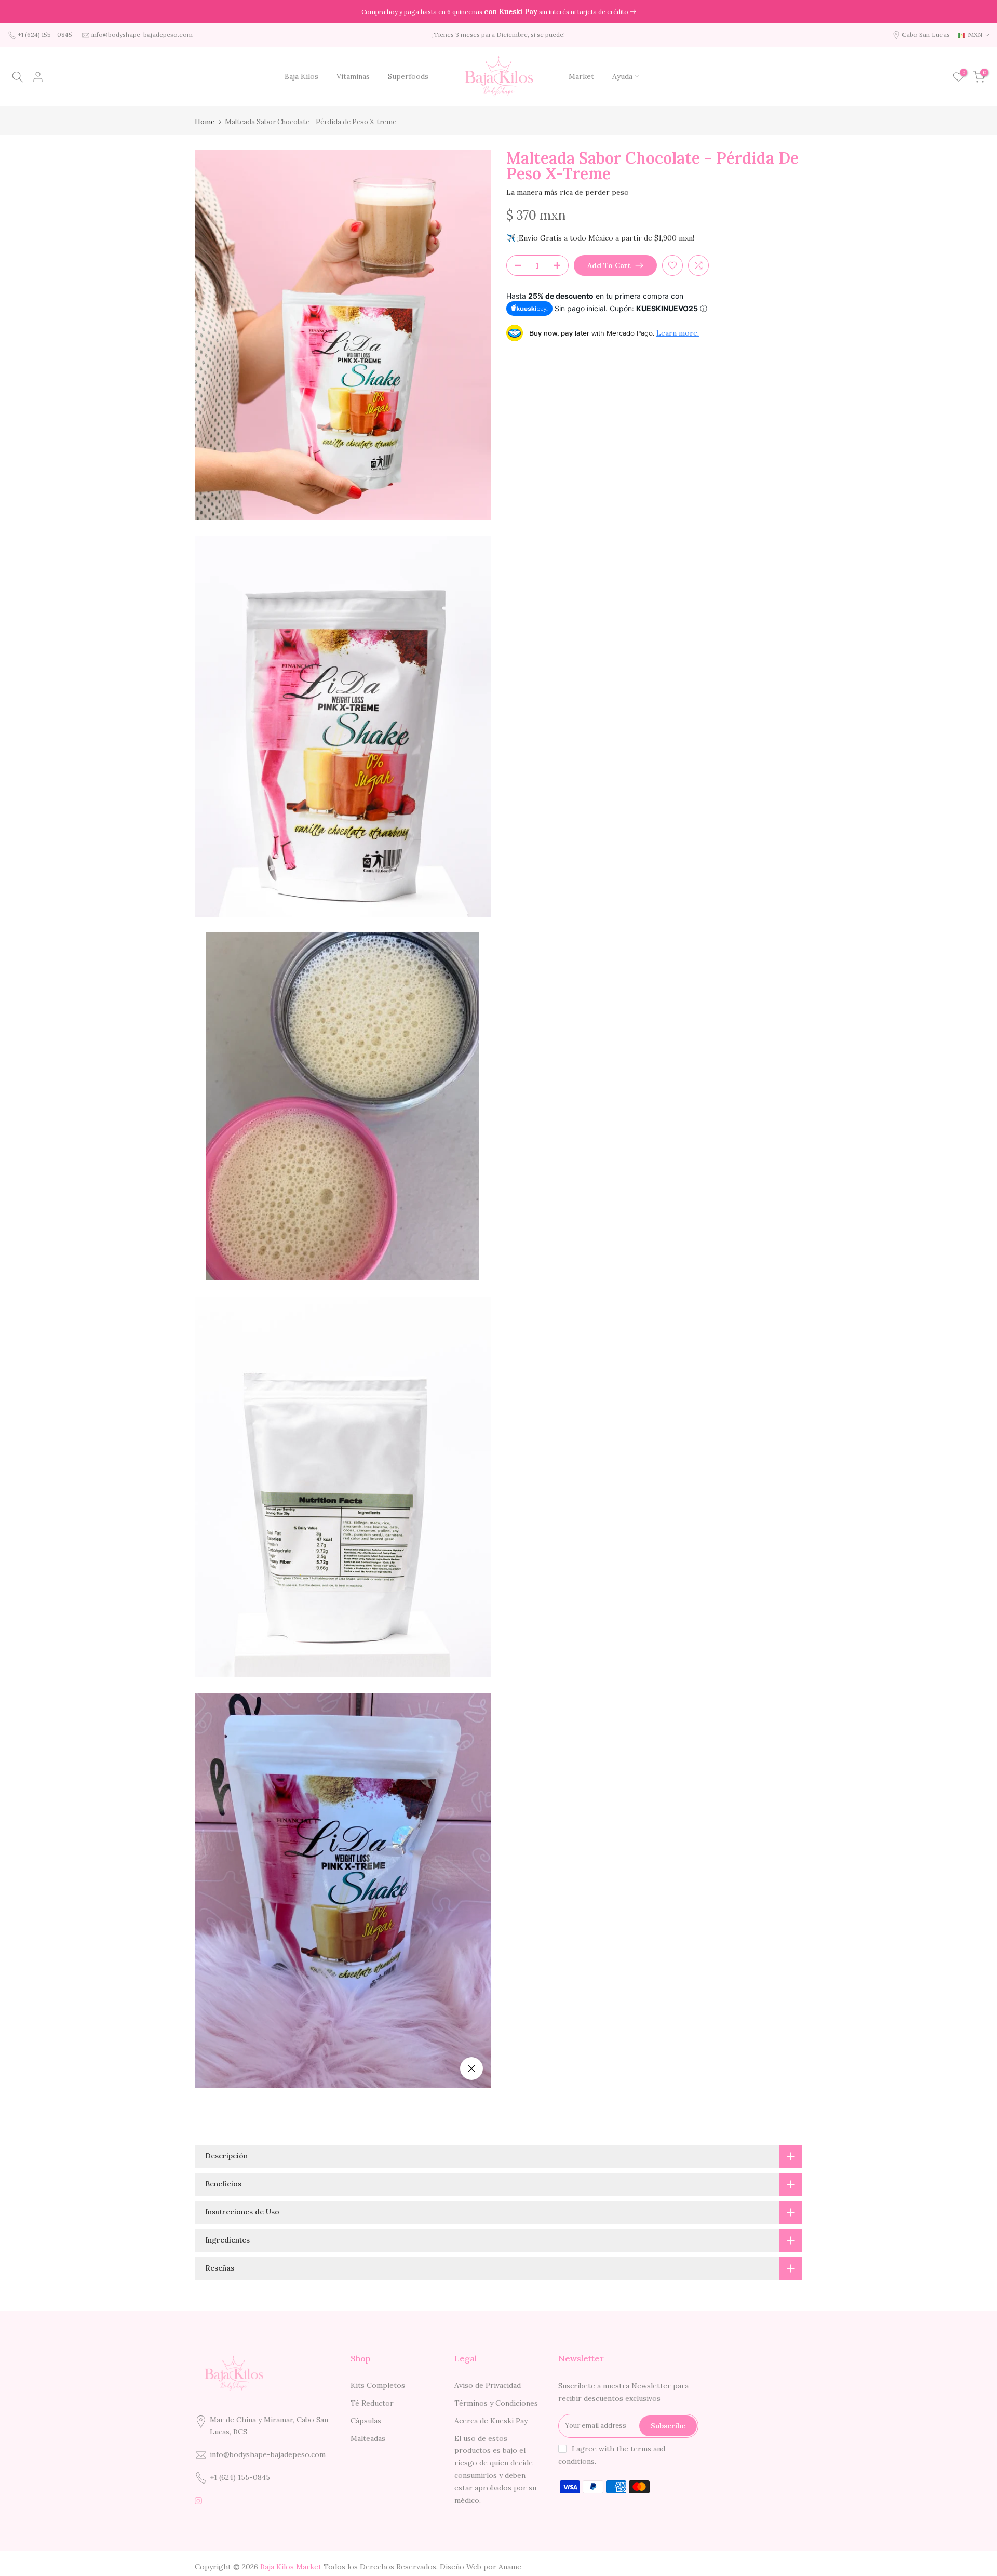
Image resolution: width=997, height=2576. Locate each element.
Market (581, 76)
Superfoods (408, 76)
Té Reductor (372, 2403)
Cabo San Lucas (926, 35)
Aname (510, 2567)
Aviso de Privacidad (488, 2385)
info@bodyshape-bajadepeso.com (142, 35)
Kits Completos (378, 2385)
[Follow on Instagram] (198, 2501)
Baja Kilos (301, 76)
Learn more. (678, 333)
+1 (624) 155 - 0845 (45, 35)
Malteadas (368, 2438)
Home (205, 122)
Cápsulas (366, 2421)
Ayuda (622, 76)
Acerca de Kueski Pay (491, 2421)
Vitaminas (353, 76)
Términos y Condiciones (496, 2403)
